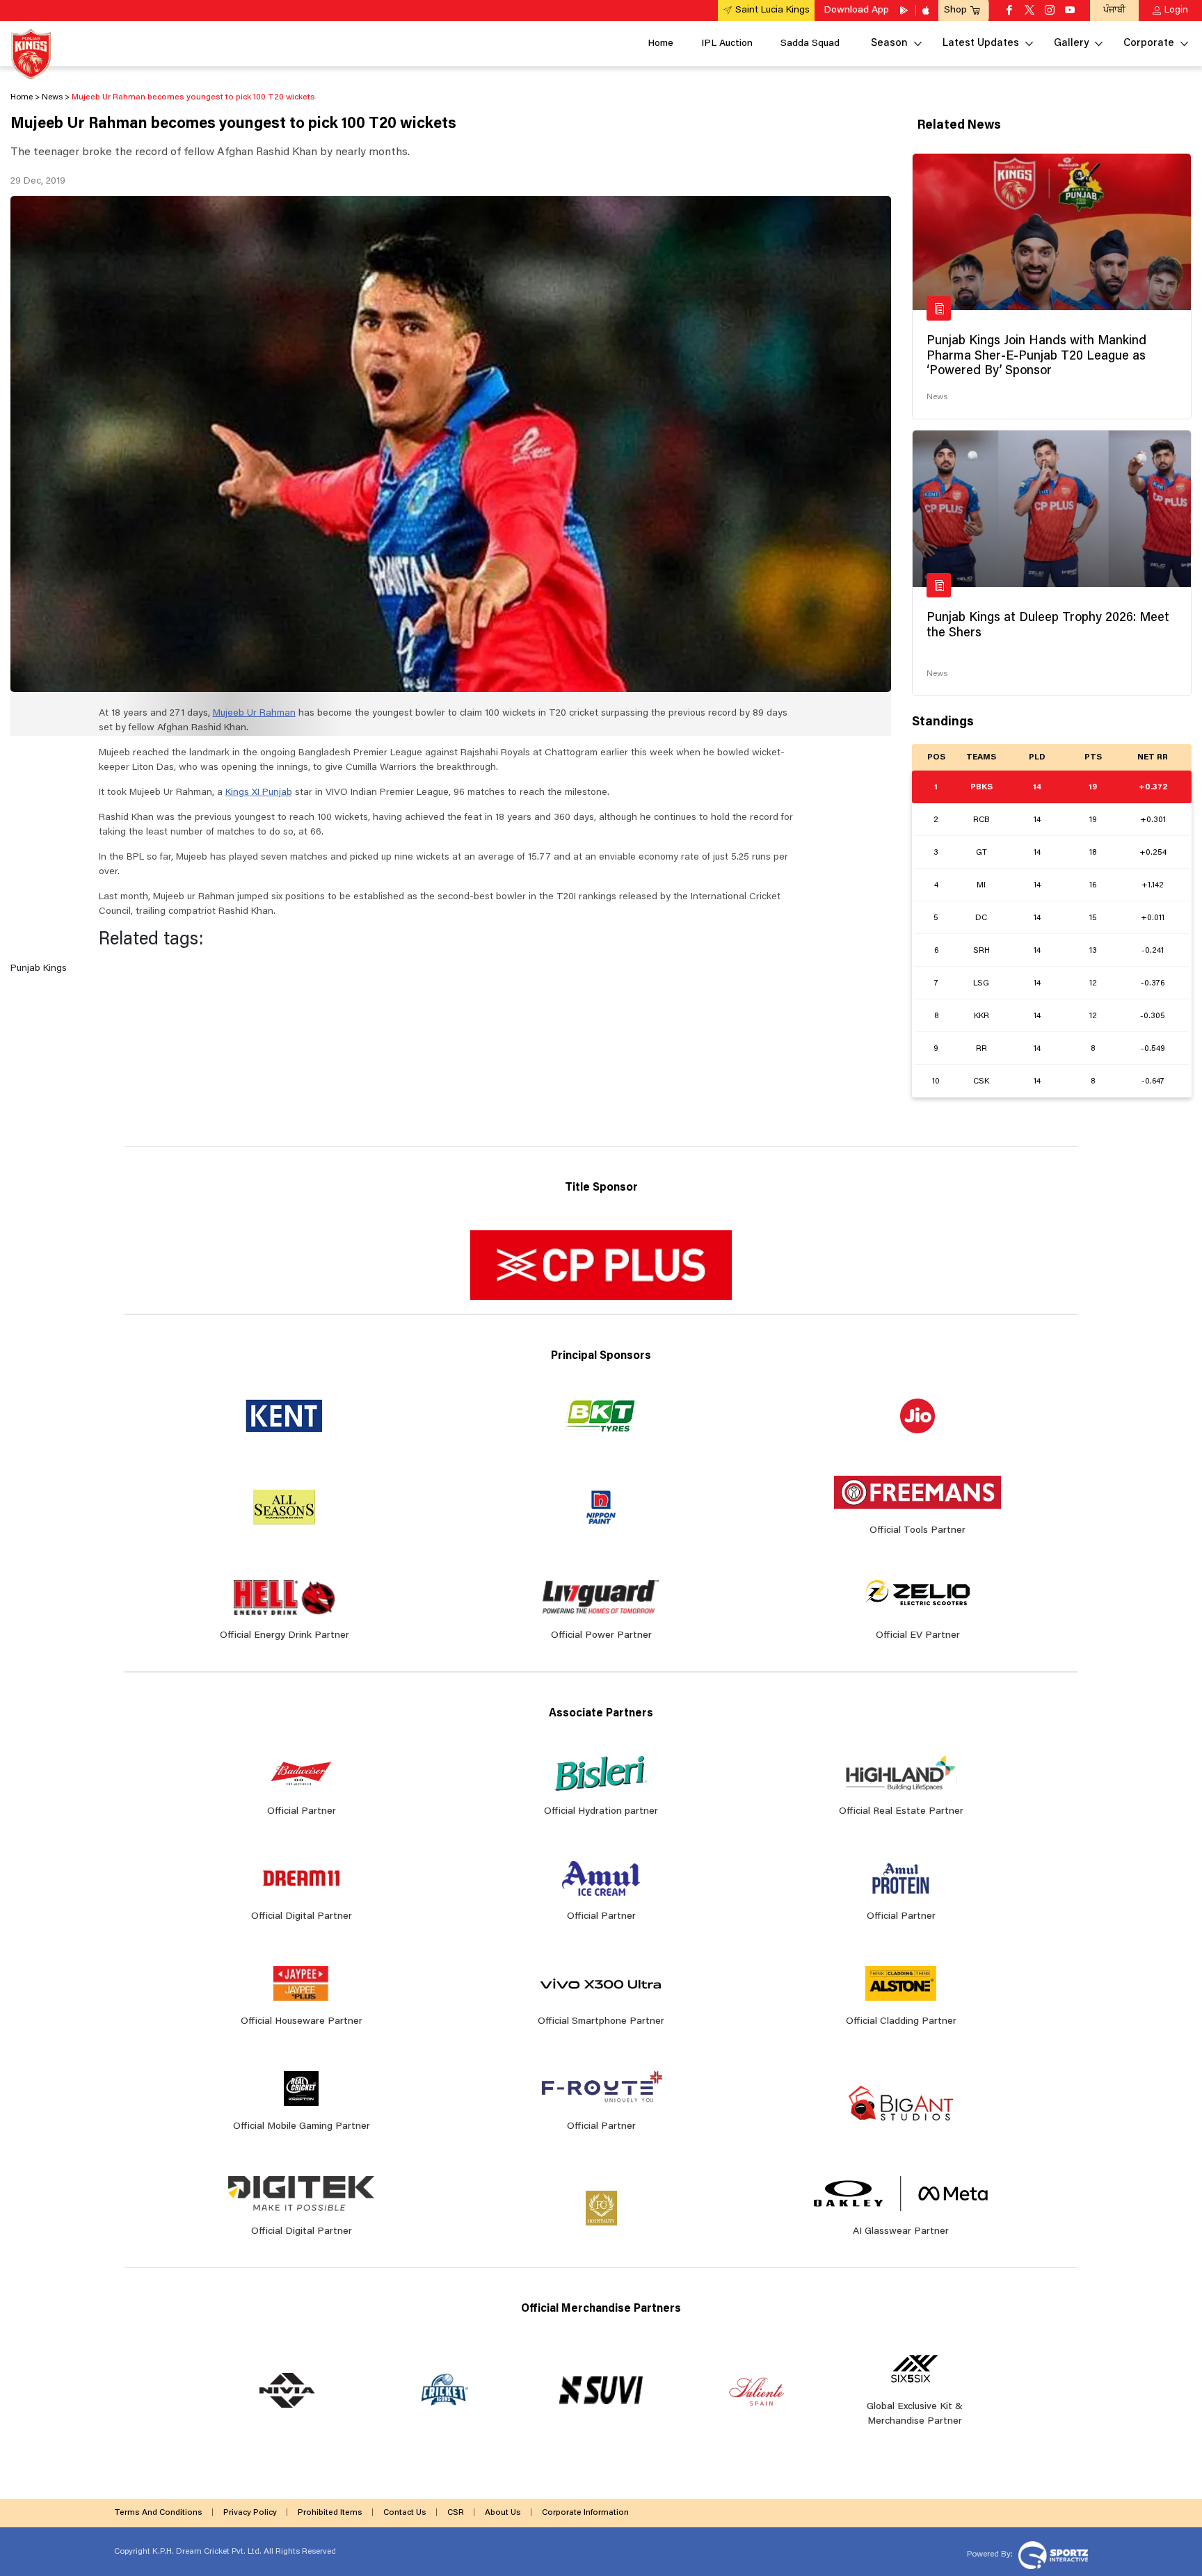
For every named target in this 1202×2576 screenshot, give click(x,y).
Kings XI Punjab (259, 793)
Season (889, 43)
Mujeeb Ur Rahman (254, 714)
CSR (456, 2513)
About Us (503, 2513)
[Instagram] (1050, 11)
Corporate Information (585, 2513)
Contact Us (405, 2513)
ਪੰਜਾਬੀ (1114, 10)
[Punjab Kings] (31, 54)
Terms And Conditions (158, 2513)
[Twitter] (1029, 11)
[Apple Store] (927, 10)
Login (1176, 10)
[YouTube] (1070, 11)
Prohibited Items (330, 2513)
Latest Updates (981, 43)
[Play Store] (905, 10)
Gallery (1071, 43)
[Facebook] (1009, 11)
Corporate (1149, 43)
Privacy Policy (250, 2513)
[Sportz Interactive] (1051, 2554)
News (937, 397)
